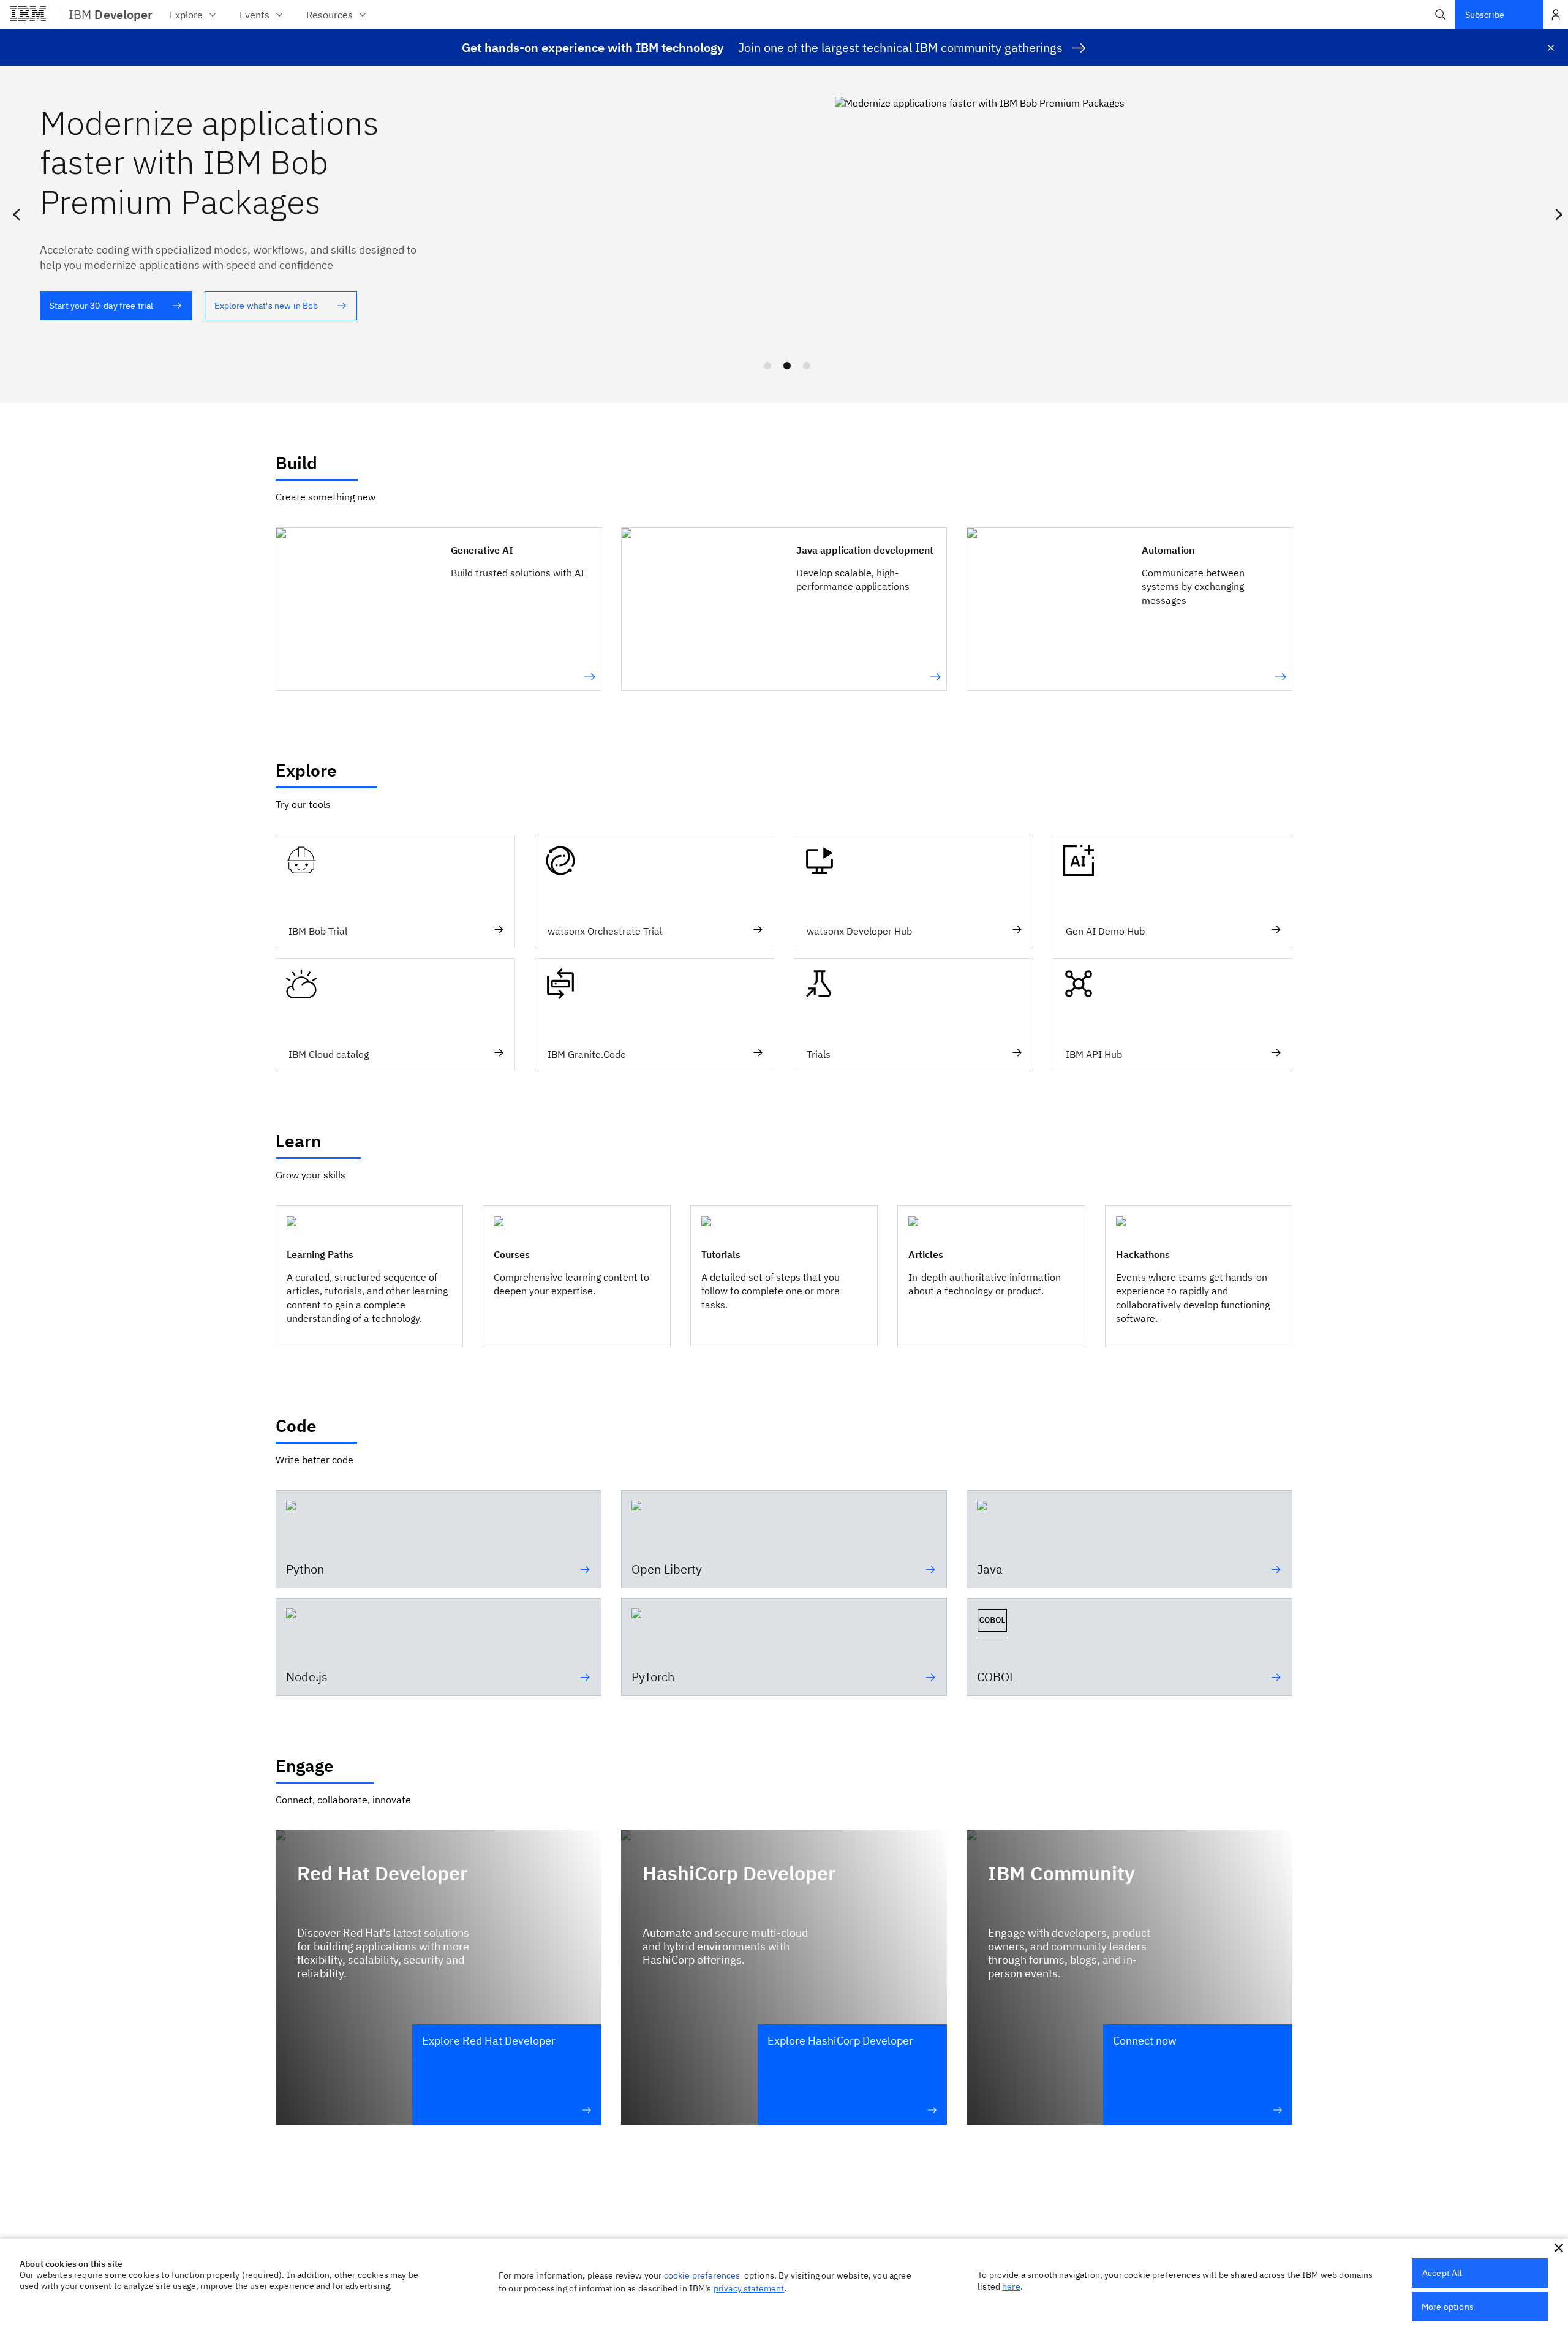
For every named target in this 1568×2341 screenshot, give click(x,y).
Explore (186, 15)
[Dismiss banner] (1551, 48)
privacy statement (749, 2288)
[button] (1441, 15)
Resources (330, 15)
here (1011, 2286)
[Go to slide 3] (807, 366)
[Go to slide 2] (787, 366)
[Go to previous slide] (16, 212)
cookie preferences (702, 2275)
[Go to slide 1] (767, 366)
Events (254, 15)
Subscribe (1485, 15)
